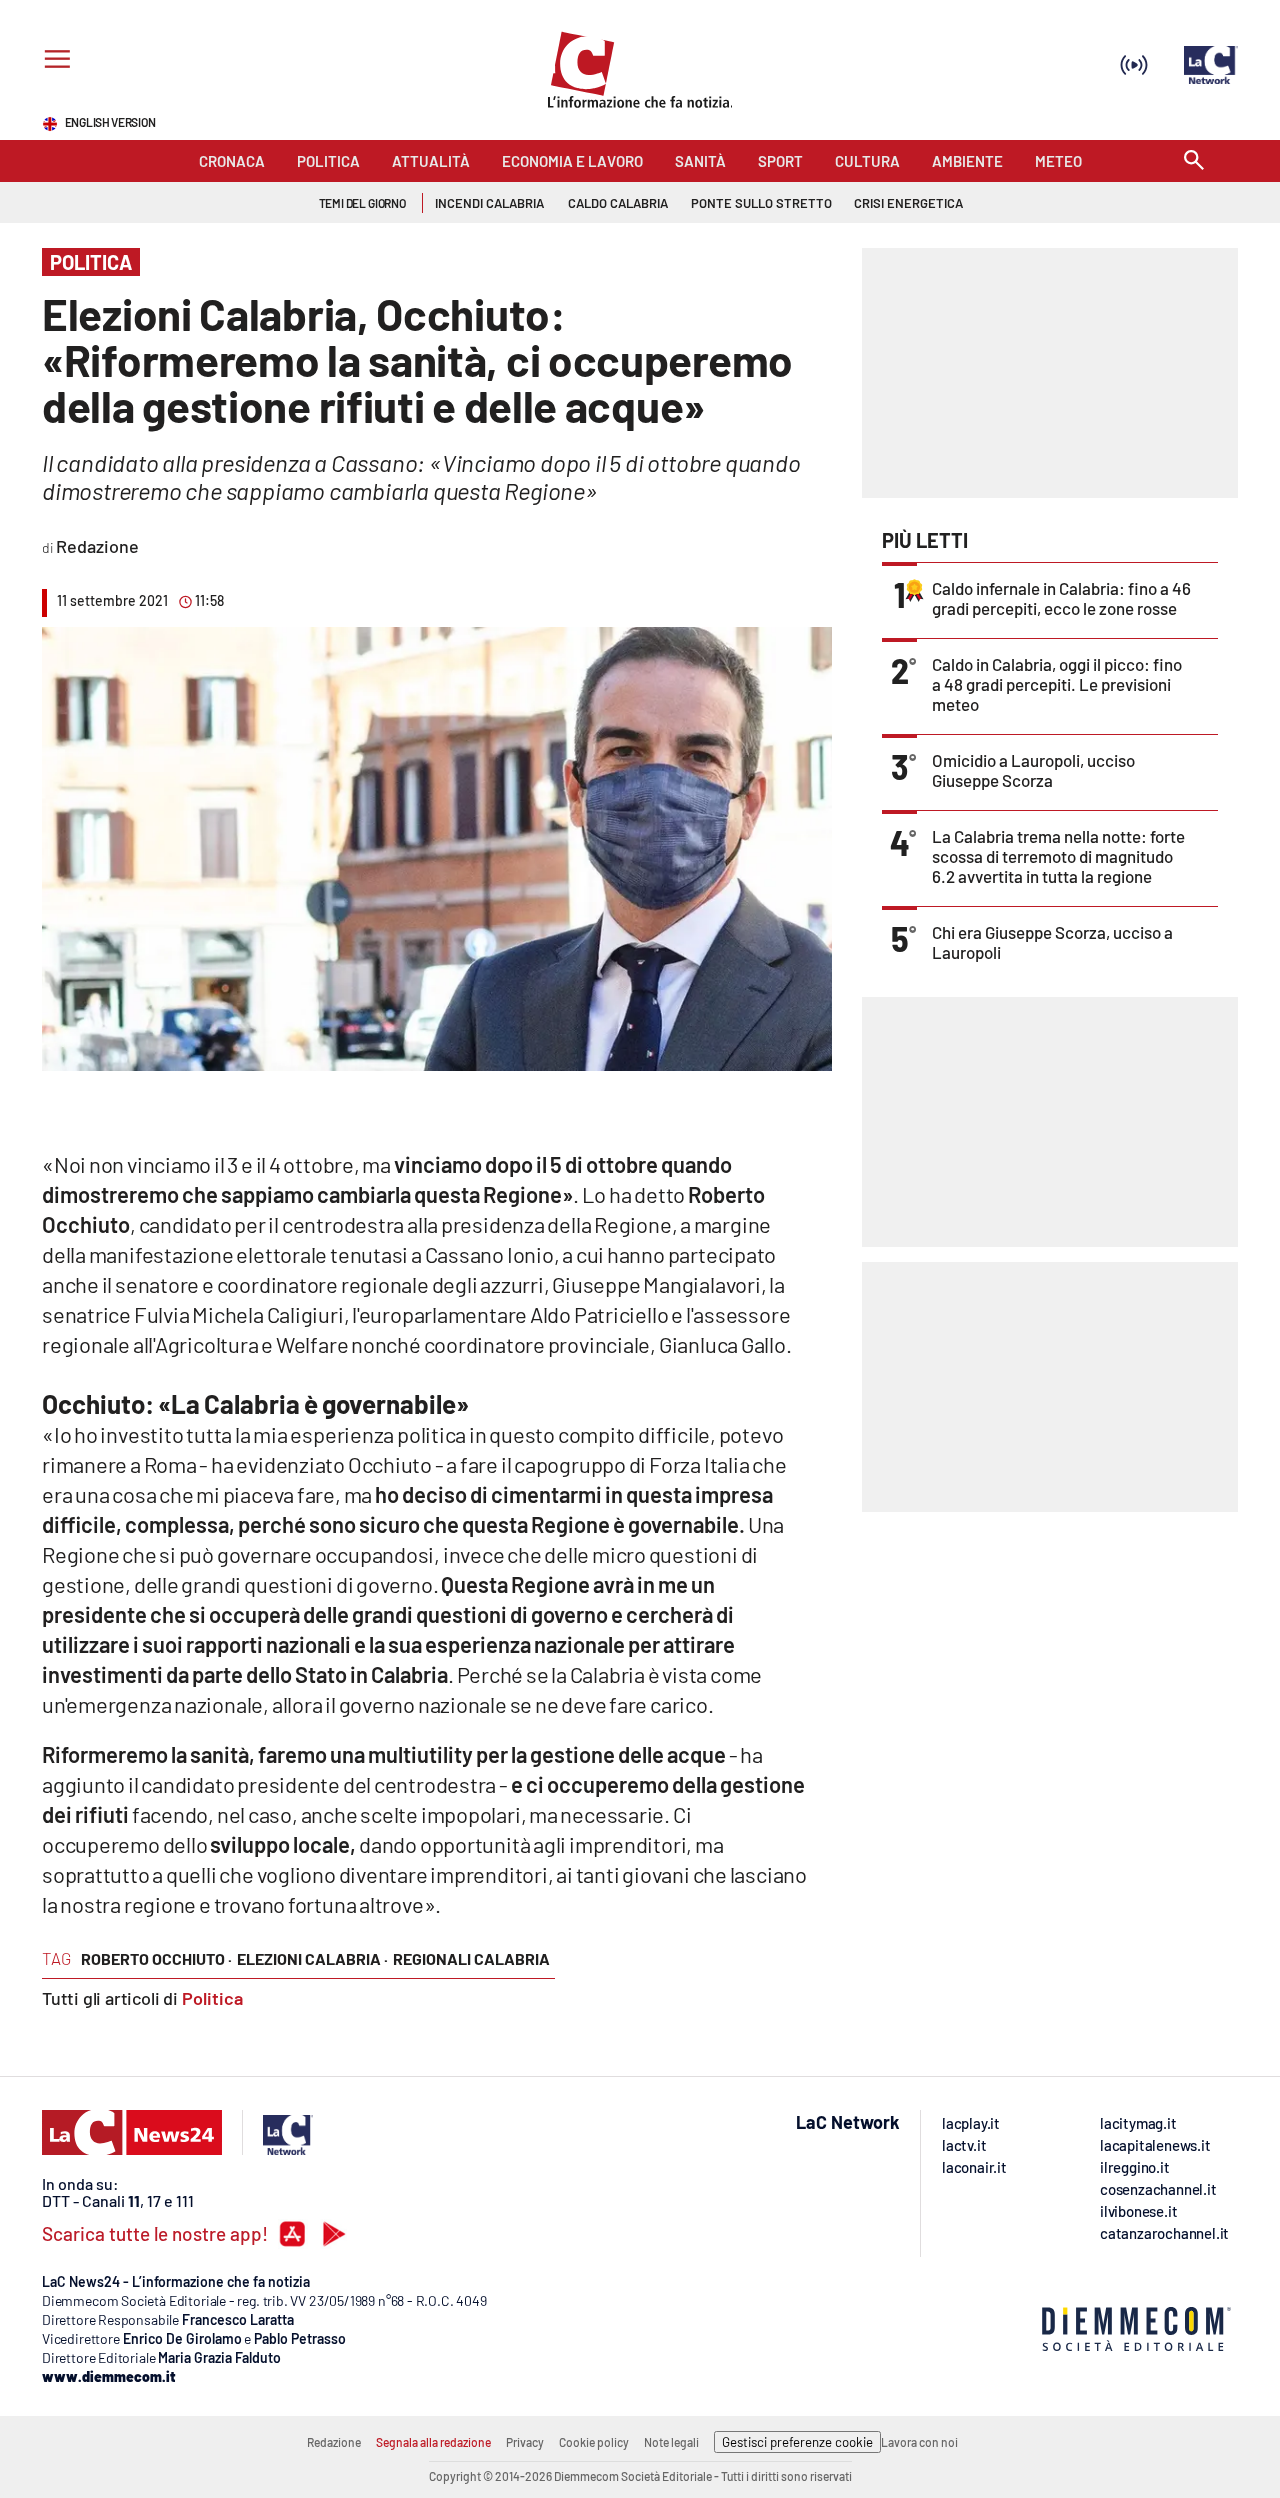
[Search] (1194, 161)
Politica (212, 1998)
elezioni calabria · (312, 1958)
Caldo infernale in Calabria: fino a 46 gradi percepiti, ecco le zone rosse (1061, 598)
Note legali (671, 2442)
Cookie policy (594, 2442)
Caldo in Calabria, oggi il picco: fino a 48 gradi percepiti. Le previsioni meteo (1057, 684)
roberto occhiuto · (156, 1958)
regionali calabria (471, 1958)
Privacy (525, 2442)
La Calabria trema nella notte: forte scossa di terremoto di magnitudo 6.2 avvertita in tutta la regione (1058, 856)
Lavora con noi (919, 2442)
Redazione (334, 2442)
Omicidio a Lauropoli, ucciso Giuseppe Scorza (1033, 770)
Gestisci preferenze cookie (797, 2442)
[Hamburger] (53, 61)
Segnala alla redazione (433, 2442)
